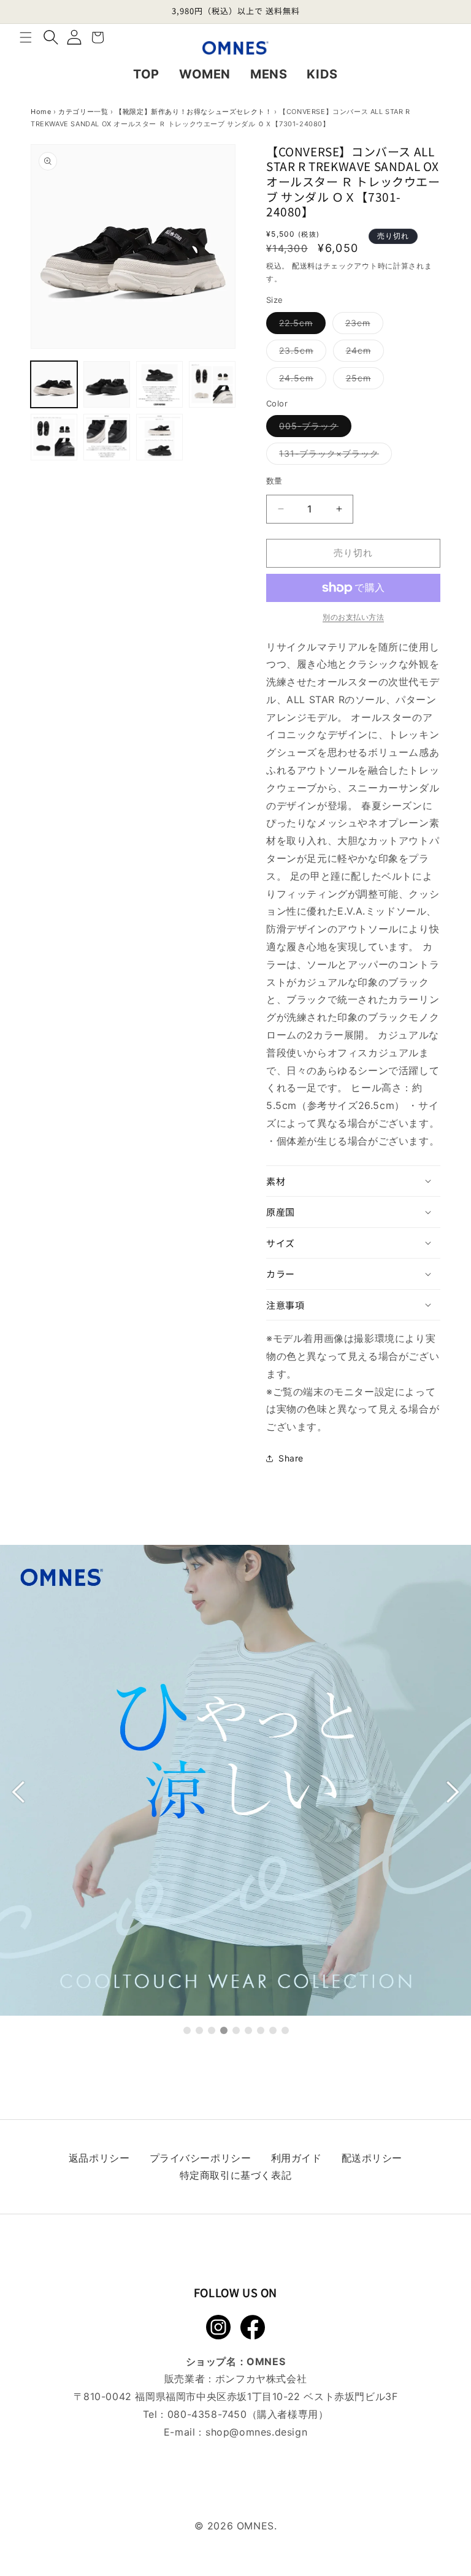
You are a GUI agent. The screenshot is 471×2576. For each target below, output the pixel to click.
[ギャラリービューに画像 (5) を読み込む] (54, 437)
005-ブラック (313, 429)
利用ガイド (297, 2158)
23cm (362, 326)
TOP (146, 74)
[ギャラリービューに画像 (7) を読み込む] (159, 437)
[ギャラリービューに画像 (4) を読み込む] (212, 384)
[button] (26, 37)
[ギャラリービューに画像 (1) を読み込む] (54, 384)
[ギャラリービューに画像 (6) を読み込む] (107, 437)
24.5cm (301, 381)
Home (41, 112)
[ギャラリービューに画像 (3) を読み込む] (159, 384)
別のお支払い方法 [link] (353, 617)
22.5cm (300, 326)
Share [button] (291, 1458)
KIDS (322, 74)
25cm (363, 381)
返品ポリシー (99, 2158)
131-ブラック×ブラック (333, 456)
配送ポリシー (372, 2158)
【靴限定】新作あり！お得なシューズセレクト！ (193, 112)
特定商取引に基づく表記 (236, 2175)
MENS (269, 74)
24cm (363, 353)
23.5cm (301, 353)
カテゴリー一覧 (83, 112)
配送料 (304, 266)
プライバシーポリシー (201, 2158)
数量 (274, 481)
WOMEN (205, 74)
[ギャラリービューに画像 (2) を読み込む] (107, 384)
